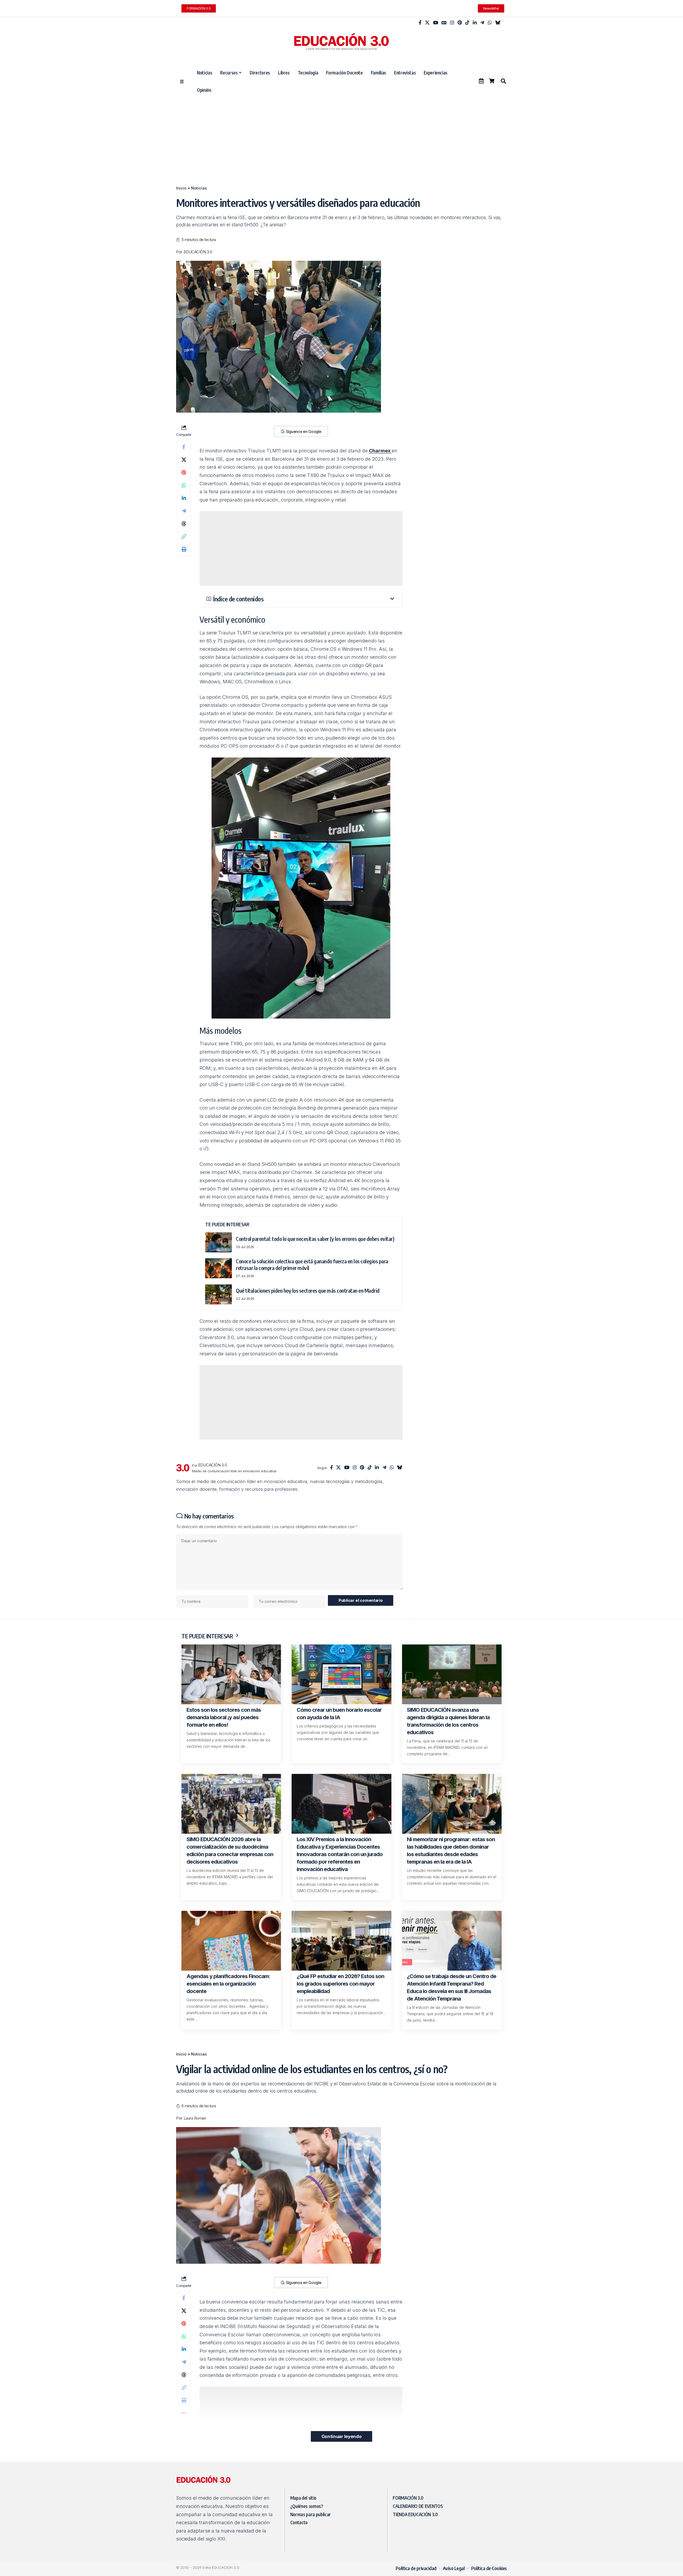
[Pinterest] (460, 23)
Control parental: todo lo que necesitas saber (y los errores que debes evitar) (315, 1239)
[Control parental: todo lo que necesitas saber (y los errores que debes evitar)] (219, 1242)
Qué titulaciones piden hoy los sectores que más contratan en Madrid (308, 1290)
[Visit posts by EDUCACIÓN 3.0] (183, 1468)
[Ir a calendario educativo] (481, 81)
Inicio (181, 188)
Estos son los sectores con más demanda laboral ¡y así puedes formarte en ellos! (224, 1717)
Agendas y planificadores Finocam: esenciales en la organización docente (228, 1984)
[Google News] (444, 23)
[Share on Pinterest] (184, 472)
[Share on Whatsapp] (184, 485)
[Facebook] (420, 23)
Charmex (380, 451)
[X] (427, 23)
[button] (503, 81)
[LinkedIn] (475, 23)
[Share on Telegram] (184, 511)
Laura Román (195, 2118)
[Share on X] (184, 460)
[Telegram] (482, 23)
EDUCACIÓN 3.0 (198, 252)
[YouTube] (436, 23)
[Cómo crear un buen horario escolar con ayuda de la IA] (341, 1674)
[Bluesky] (498, 23)
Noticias (199, 188)
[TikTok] (467, 23)
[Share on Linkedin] (184, 498)
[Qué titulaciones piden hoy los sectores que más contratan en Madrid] (219, 1294)
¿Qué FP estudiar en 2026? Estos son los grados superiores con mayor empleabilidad (340, 1984)
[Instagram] (452, 23)
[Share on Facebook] (184, 447)
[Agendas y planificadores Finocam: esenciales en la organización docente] (231, 1941)
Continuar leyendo (341, 2436)
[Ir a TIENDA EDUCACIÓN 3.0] (492, 81)
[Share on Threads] (184, 524)
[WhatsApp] (490, 23)
